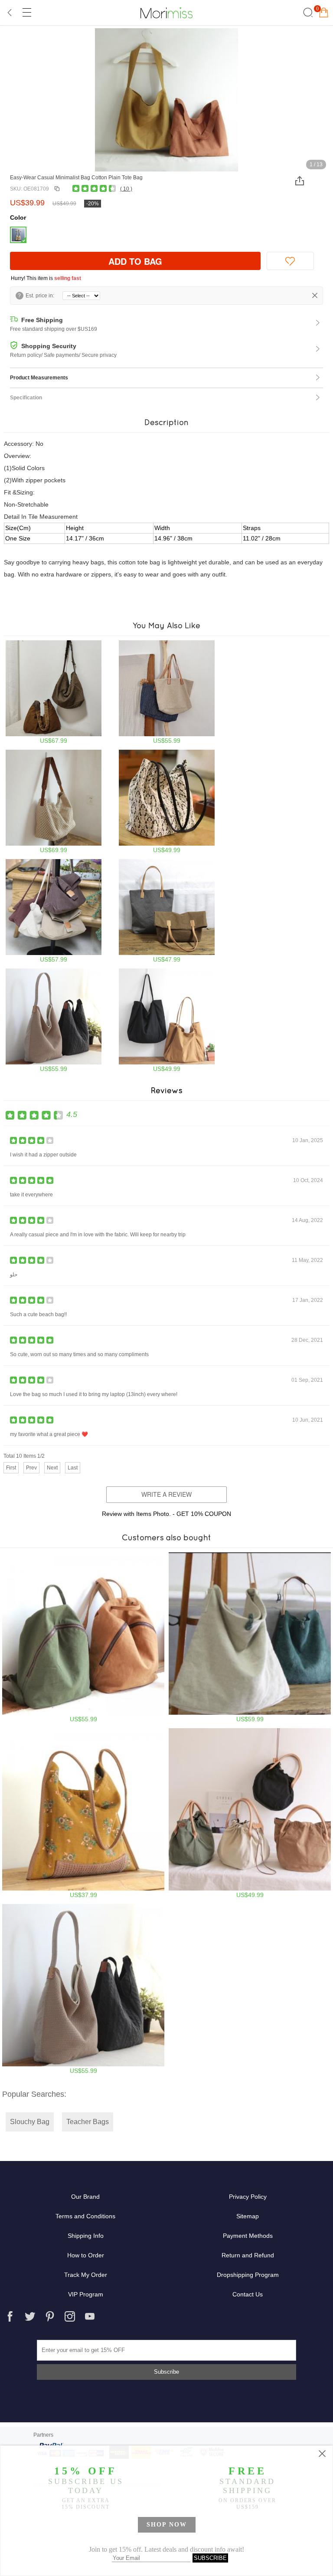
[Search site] (307, 13)
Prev (31, 1468)
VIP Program (86, 2294)
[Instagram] (70, 2316)
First (11, 1468)
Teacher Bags (88, 2122)
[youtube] (90, 2316)
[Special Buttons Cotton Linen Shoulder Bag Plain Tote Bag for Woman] (250, 1637)
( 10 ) (126, 189)
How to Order (86, 2255)
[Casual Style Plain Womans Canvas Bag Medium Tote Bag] (167, 1020)
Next (52, 1468)
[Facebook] (10, 2316)
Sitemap (248, 2216)
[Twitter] (30, 2316)
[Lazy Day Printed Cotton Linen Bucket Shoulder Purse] (167, 802)
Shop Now (167, 2525)
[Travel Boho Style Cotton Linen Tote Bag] (167, 692)
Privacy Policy (248, 2197)
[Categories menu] (26, 13)
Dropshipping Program (248, 2275)
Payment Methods (248, 2236)
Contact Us (248, 2294)
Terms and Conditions (85, 2216)
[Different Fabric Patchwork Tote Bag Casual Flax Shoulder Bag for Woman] (54, 1020)
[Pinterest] (50, 2316)
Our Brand (85, 2197)
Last (73, 1468)
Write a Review (166, 1494)
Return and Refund (248, 2255)
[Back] (10, 13)
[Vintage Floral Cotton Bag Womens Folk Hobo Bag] (83, 1813)
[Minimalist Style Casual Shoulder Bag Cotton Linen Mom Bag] (167, 911)
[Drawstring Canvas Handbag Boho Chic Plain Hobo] (250, 1813)
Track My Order (86, 2275)
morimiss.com (166, 13)
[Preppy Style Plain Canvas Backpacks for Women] (83, 1637)
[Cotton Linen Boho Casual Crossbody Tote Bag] (54, 692)
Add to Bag (135, 261)
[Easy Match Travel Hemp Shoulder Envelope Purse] (54, 911)
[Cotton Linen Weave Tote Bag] (54, 802)
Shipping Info (86, 2236)
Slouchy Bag (30, 2122)
